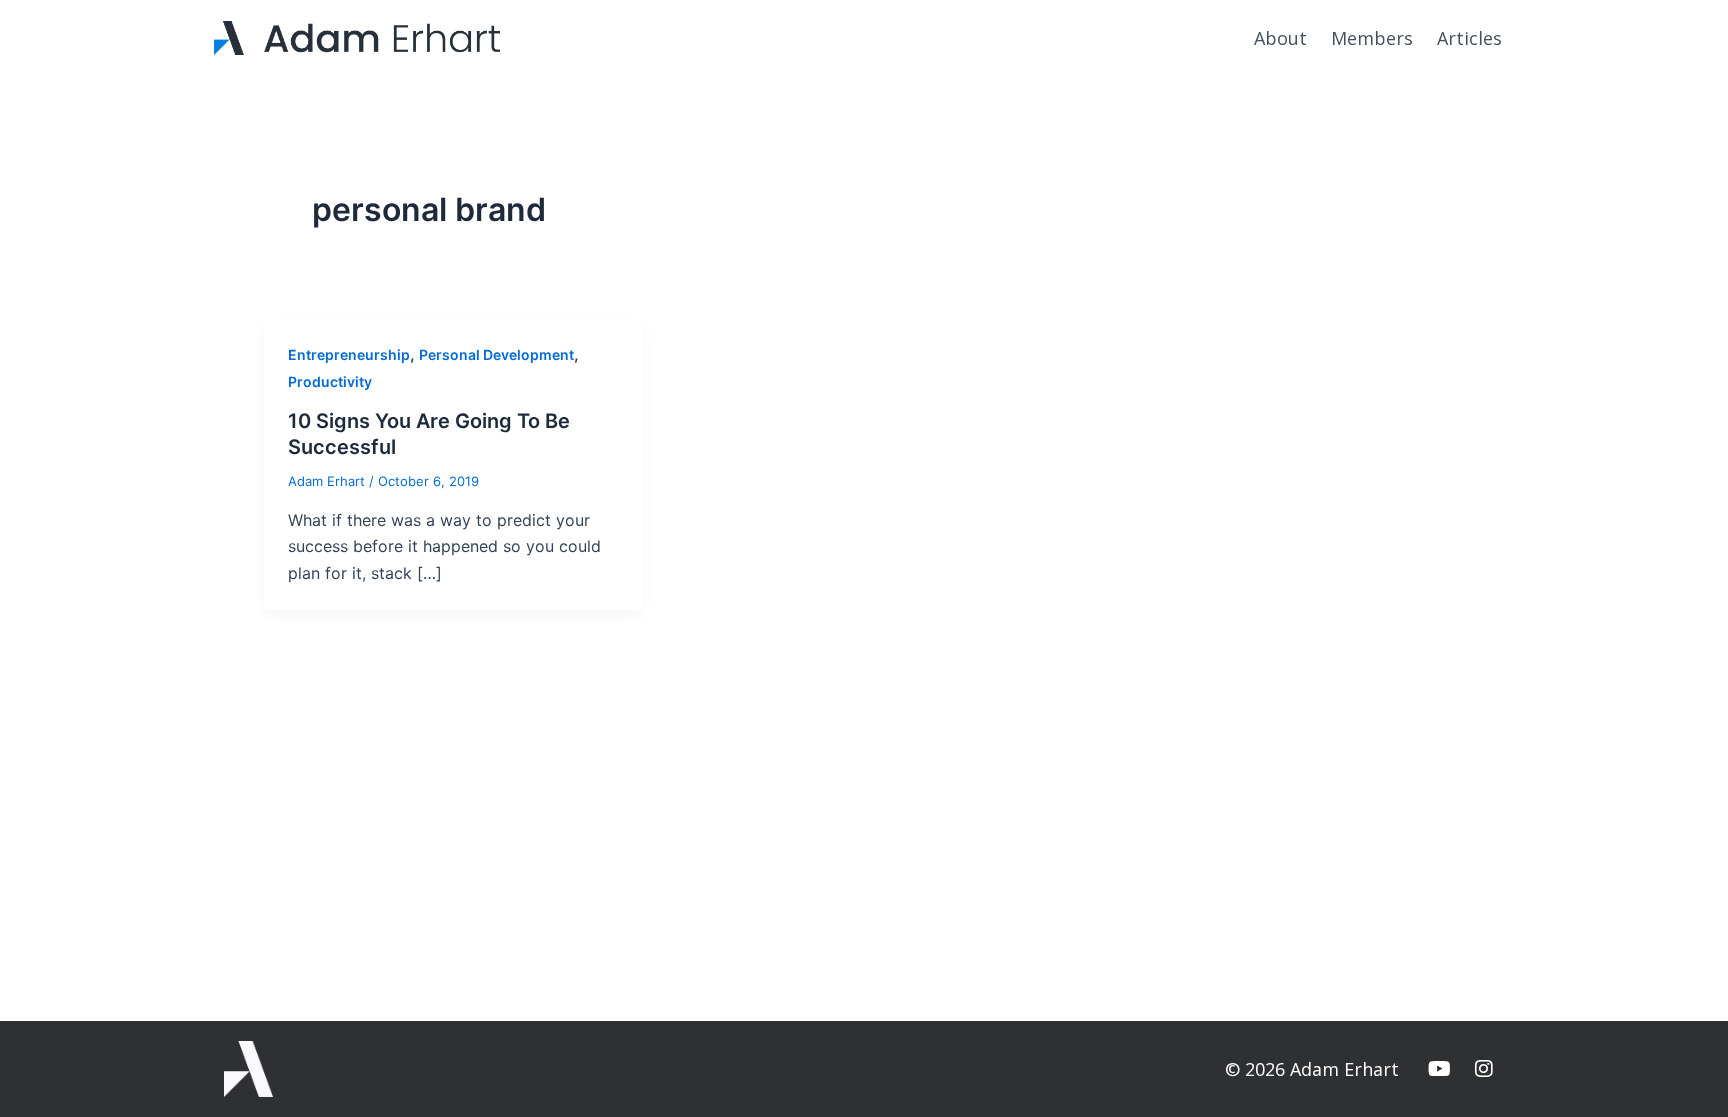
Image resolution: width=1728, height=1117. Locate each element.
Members (1372, 38)
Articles (1469, 38)
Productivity (330, 381)
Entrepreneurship (349, 354)
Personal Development (496, 354)
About (1280, 38)
